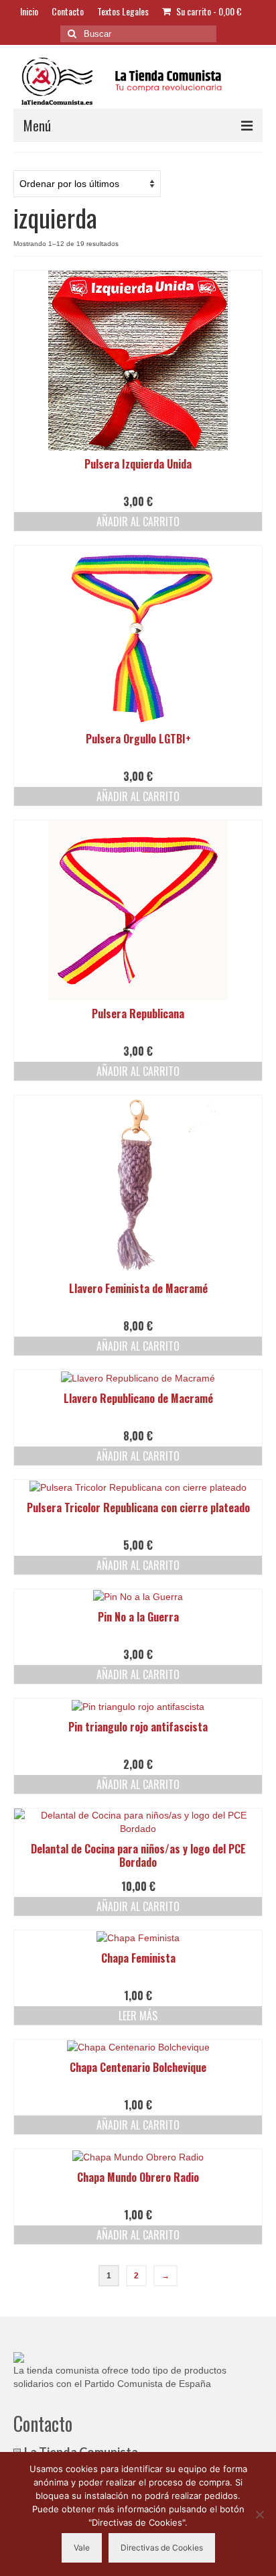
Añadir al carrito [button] (138, 522)
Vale (82, 2548)
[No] (259, 2514)
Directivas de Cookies (162, 2548)
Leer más (138, 2016)
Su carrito (208, 11)
